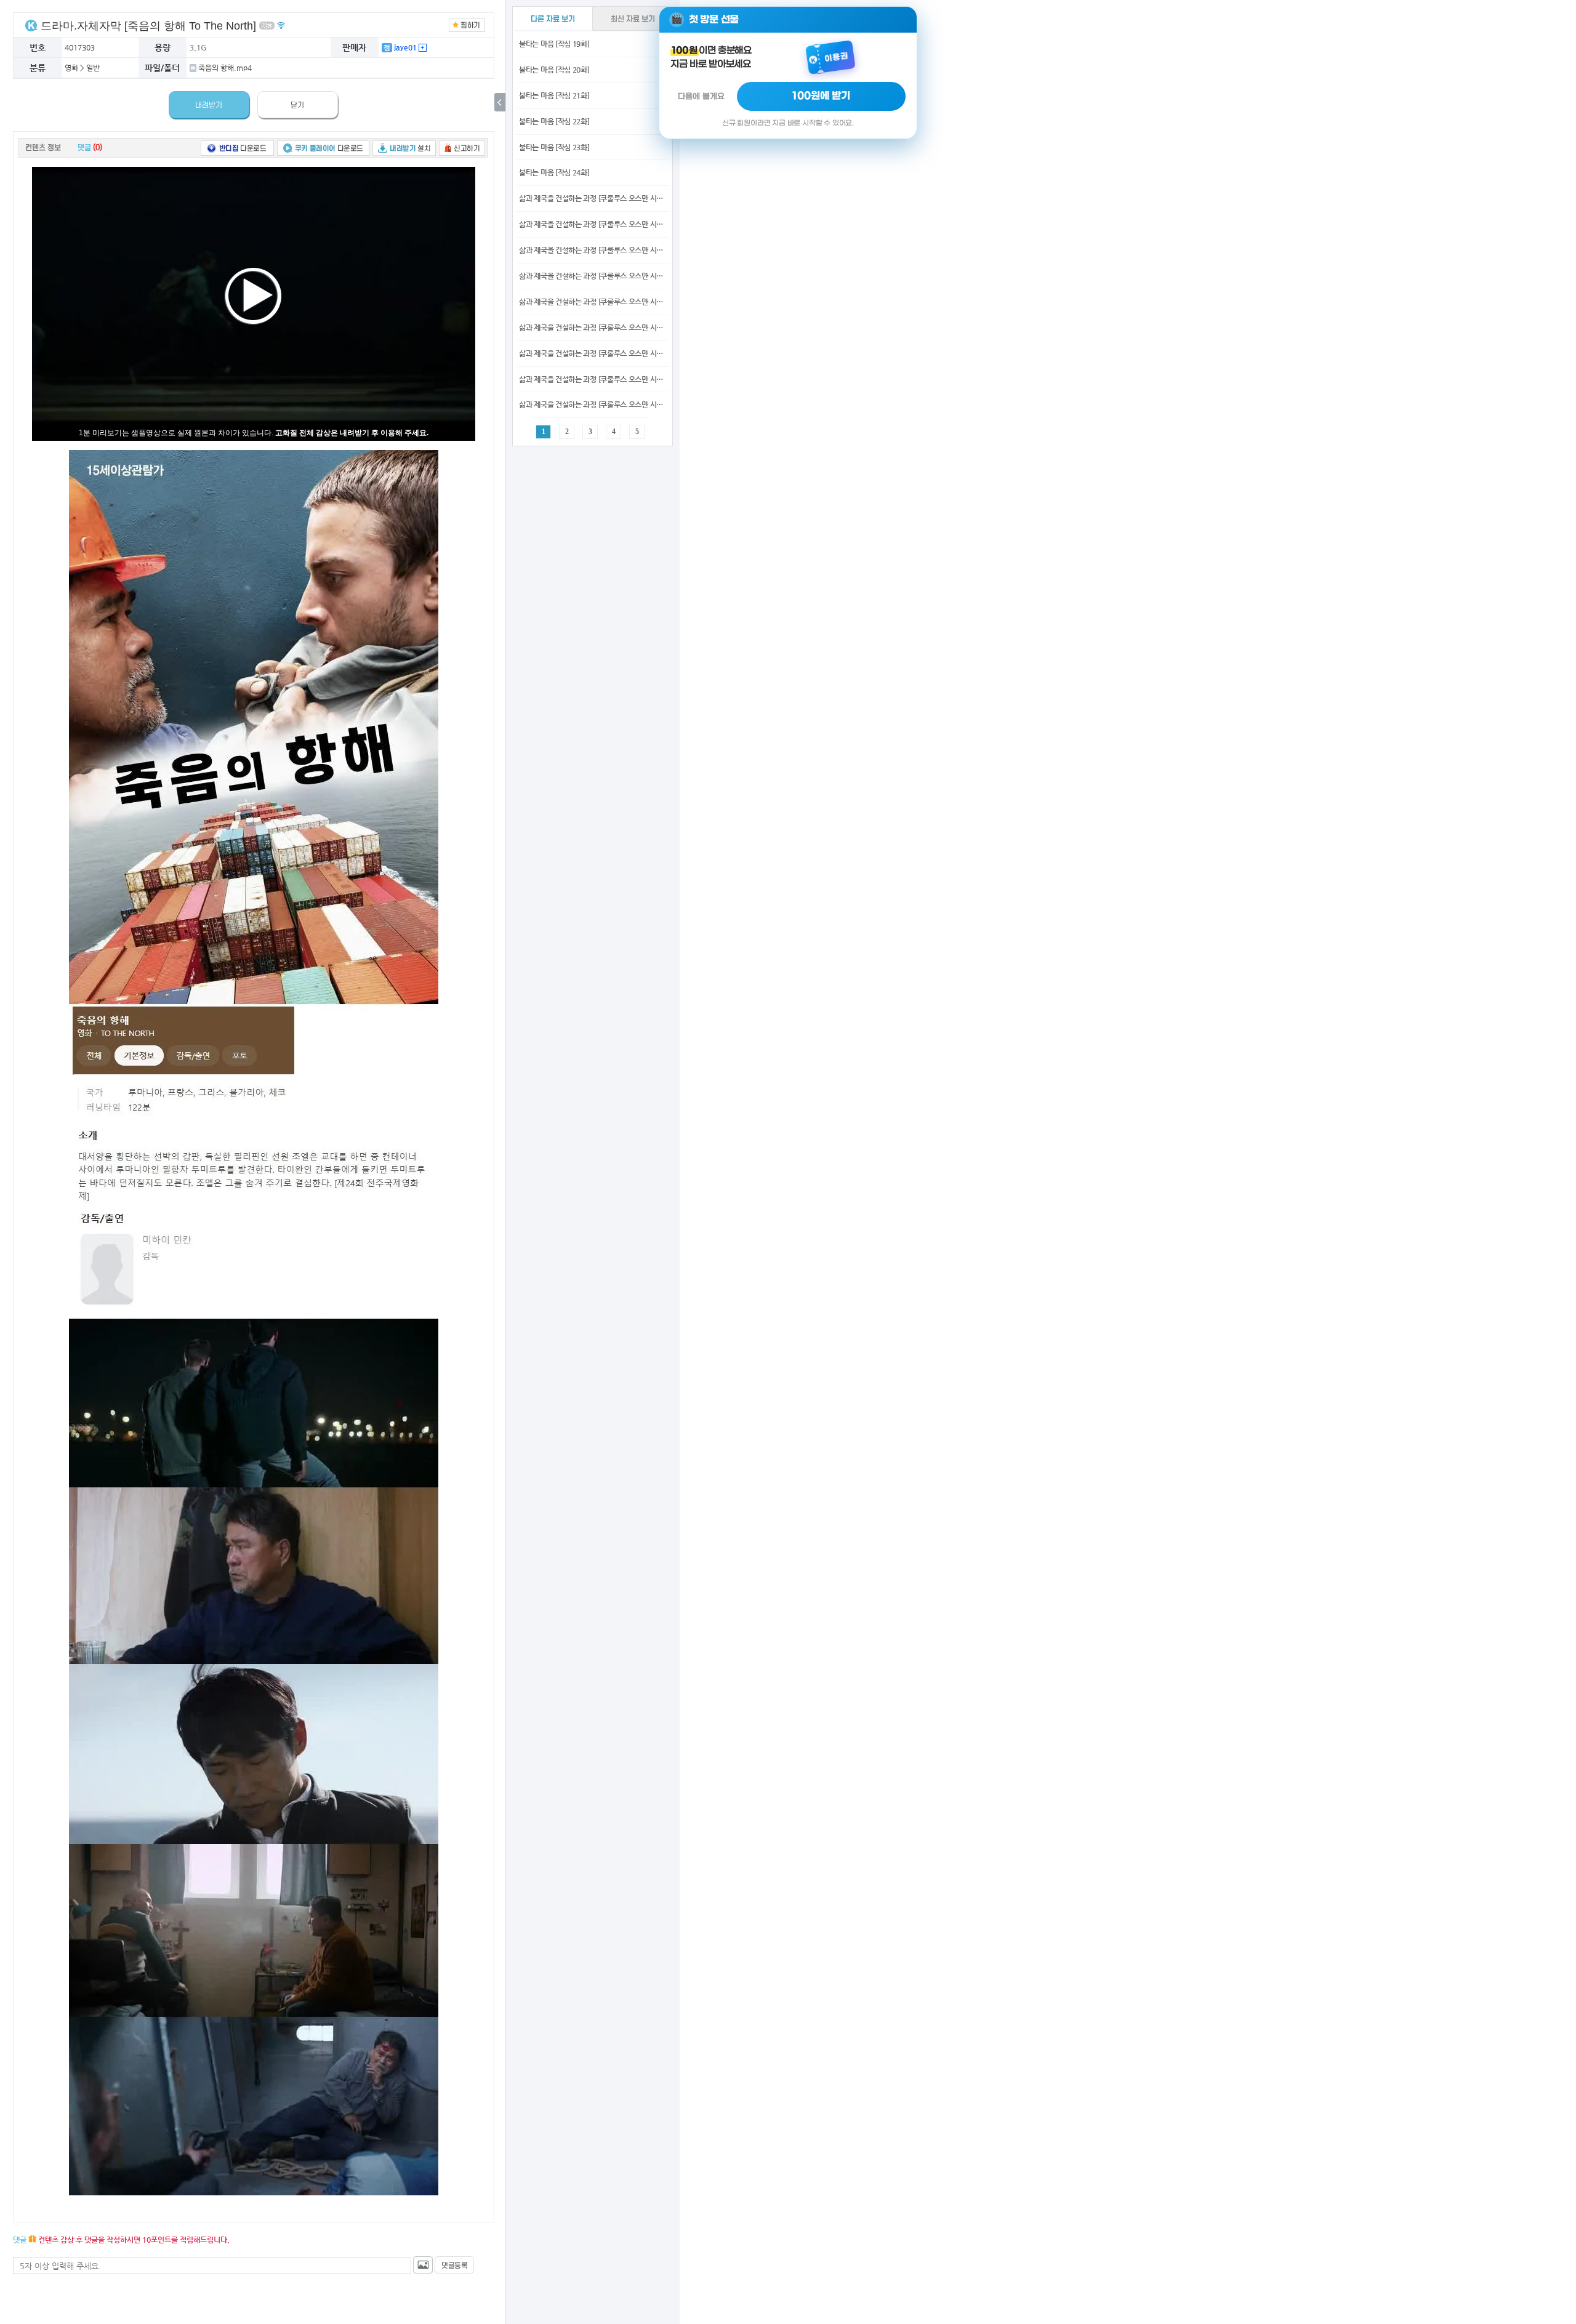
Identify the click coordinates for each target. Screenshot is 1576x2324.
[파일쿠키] (31, 25)
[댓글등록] (454, 2265)
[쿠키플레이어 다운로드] (323, 147)
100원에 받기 (821, 96)
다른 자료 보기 (553, 19)
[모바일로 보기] (281, 25)
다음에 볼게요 (701, 96)
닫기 (297, 105)
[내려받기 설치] (404, 147)
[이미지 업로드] (423, 2265)
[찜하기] (467, 24)
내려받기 (209, 105)
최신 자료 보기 (633, 19)
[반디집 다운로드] (237, 147)
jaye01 (404, 47)
